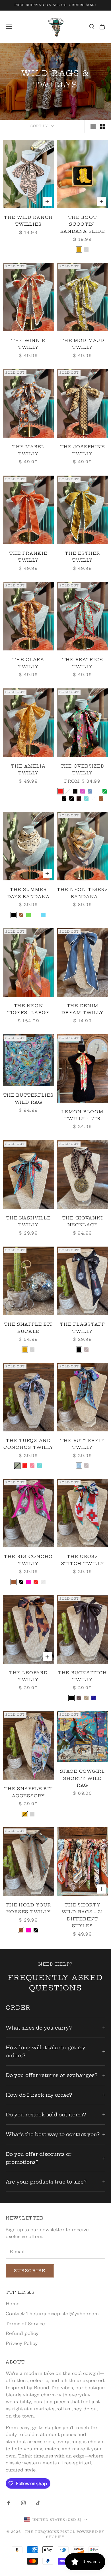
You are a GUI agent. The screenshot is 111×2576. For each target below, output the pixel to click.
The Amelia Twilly (28, 770)
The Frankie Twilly (28, 557)
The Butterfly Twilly (83, 1444)
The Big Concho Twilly (28, 1560)
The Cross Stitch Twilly (83, 1560)
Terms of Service (25, 2324)
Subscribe (30, 2271)
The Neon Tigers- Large (28, 1009)
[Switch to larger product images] (93, 126)
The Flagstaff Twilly (82, 1328)
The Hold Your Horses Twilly (28, 1908)
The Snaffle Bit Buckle (29, 1328)
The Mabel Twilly (28, 450)
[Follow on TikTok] (38, 2503)
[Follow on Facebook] (9, 2503)
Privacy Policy (22, 2343)
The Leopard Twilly (28, 1676)
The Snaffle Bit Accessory (29, 1792)
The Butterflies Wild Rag (29, 1099)
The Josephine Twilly (83, 450)
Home (13, 2304)
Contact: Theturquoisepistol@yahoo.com (52, 2314)
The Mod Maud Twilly (83, 344)
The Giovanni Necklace (83, 1221)
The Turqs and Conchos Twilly (28, 1444)
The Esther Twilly (82, 557)
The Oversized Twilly (83, 770)
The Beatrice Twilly (83, 663)
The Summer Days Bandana (29, 893)
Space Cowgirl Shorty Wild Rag (82, 1778)
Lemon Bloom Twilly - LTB (82, 1115)
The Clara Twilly (28, 663)
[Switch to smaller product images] (103, 126)
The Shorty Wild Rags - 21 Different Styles (83, 1915)
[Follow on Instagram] (23, 2503)
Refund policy (22, 2333)
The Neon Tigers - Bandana (83, 893)
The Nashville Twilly (28, 1221)
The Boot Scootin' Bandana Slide (83, 224)
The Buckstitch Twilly (83, 1676)
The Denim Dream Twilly (83, 1009)
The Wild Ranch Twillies (28, 221)
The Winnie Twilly (28, 344)
